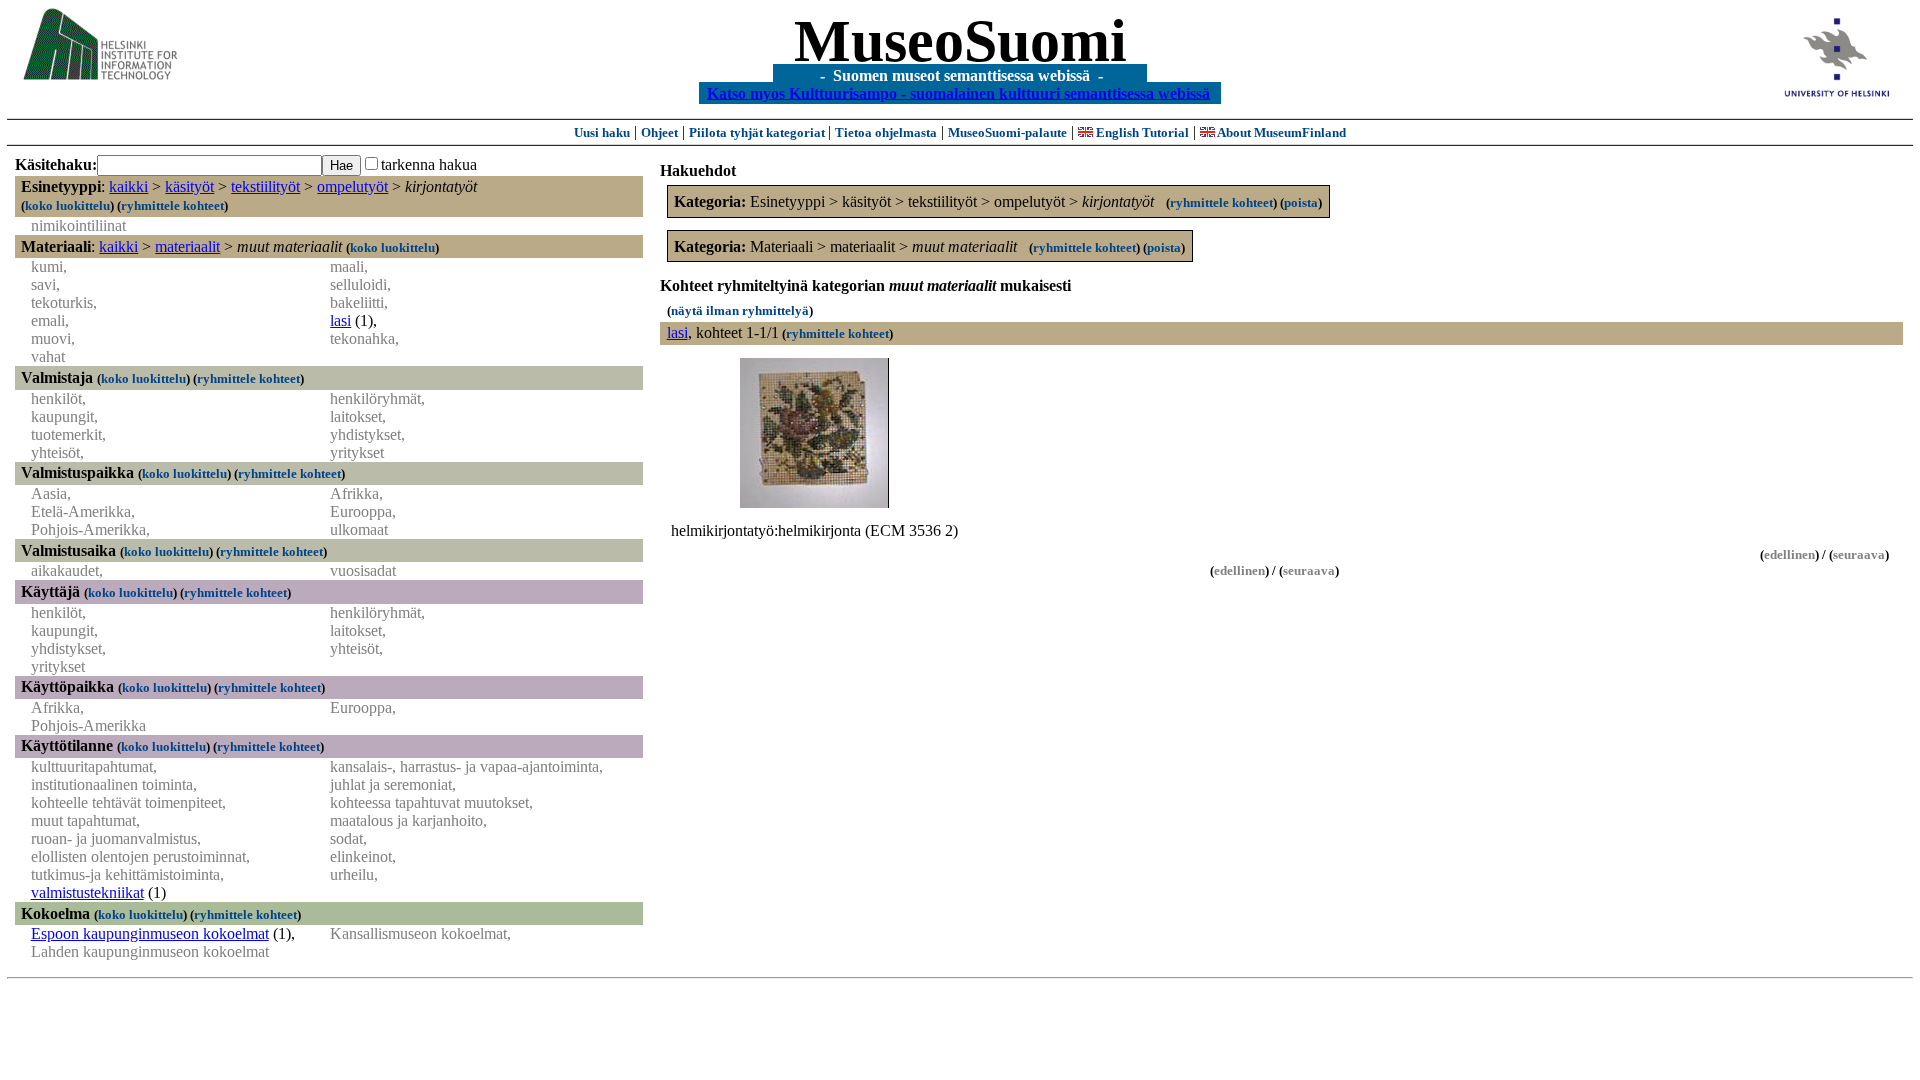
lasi (340, 320)
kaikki (128, 186)
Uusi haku (602, 132)
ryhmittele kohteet (172, 205)
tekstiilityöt (265, 186)
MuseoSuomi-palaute (1007, 132)
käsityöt (189, 186)
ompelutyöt (352, 186)
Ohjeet (659, 132)
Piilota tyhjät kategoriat (758, 132)
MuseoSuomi (960, 41)
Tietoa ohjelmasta (886, 132)
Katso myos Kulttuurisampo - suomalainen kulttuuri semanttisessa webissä (958, 92)
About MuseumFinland (1280, 132)
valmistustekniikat (87, 892)
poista (1301, 202)
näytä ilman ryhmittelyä (740, 310)
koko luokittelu (67, 205)
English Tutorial (1141, 132)
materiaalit (187, 246)
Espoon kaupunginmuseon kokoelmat (150, 933)
